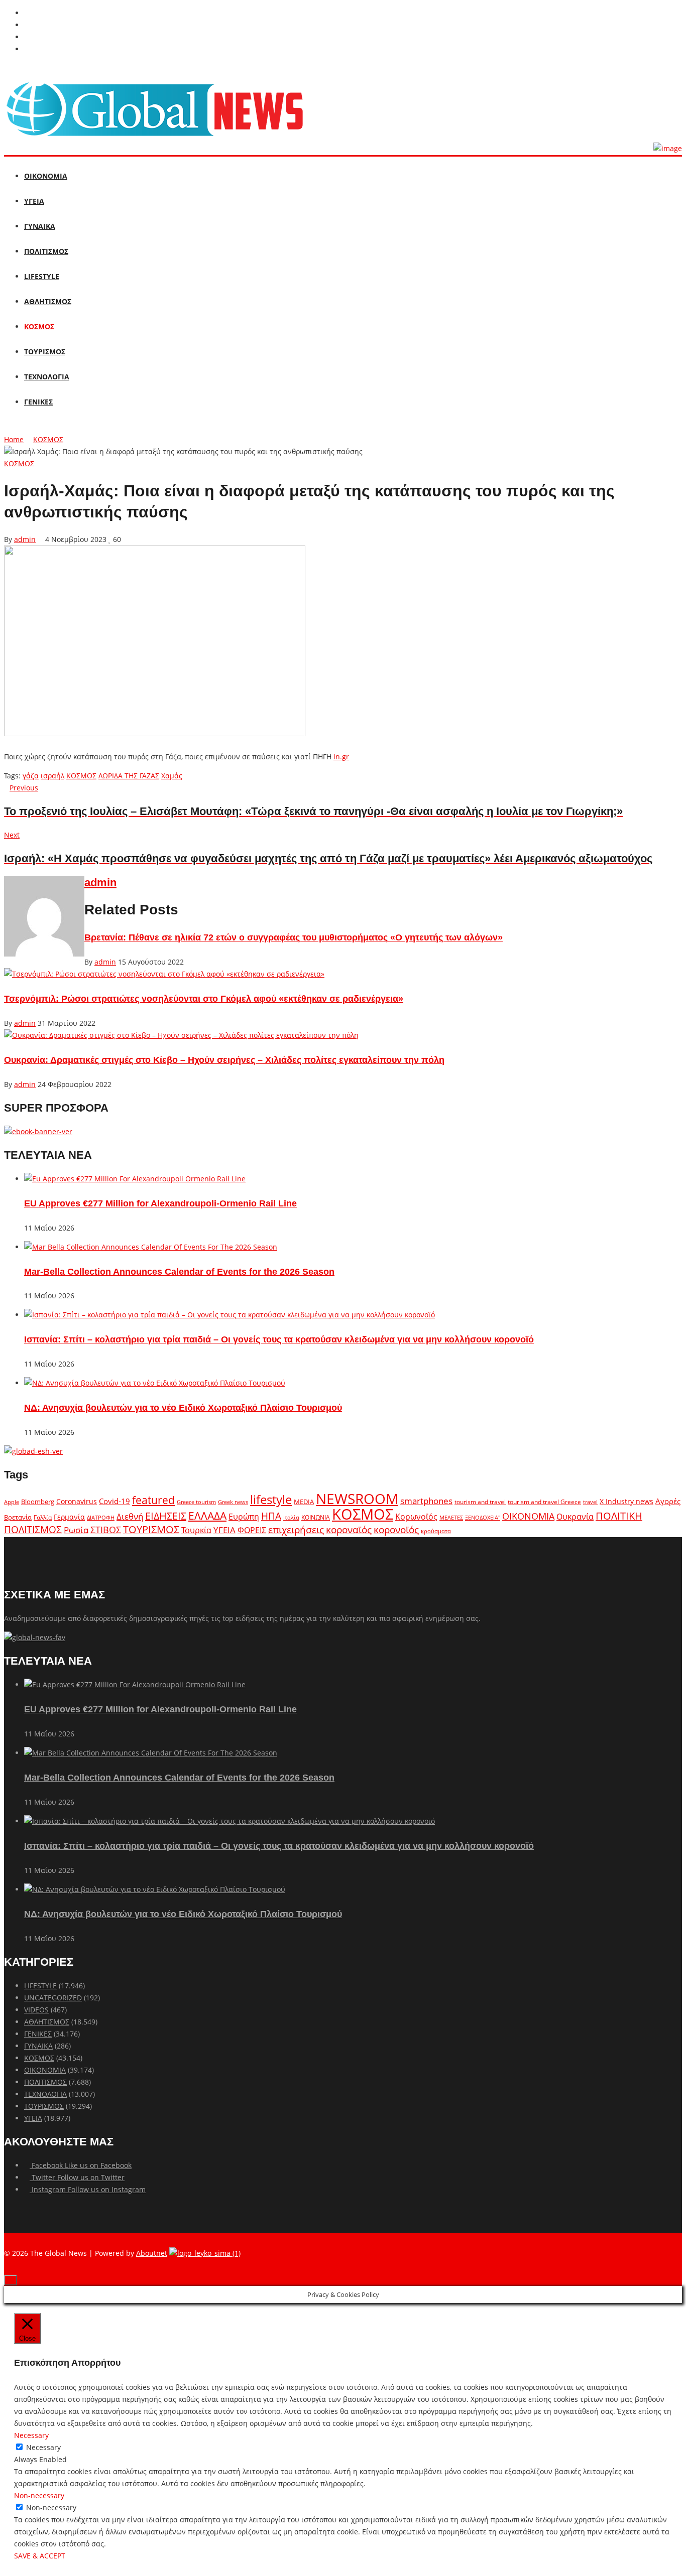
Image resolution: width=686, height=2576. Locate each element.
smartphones (426, 1501)
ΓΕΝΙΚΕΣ (38, 402)
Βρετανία (18, 1517)
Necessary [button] (31, 2435)
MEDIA (304, 1502)
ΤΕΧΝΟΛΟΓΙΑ (47, 377)
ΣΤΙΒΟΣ (106, 1530)
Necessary (43, 2447)
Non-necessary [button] (39, 2495)
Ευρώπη (244, 1517)
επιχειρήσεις (296, 1530)
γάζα (31, 776)
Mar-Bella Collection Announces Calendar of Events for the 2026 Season (179, 1272)
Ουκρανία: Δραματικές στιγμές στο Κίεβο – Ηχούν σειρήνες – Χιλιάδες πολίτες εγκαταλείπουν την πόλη (224, 1060)
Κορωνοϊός (416, 1517)
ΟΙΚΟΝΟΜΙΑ (46, 176)
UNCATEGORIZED (53, 1998)
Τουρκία (196, 1530)
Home (14, 439)
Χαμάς (172, 776)
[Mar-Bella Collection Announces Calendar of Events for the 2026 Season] (151, 1247)
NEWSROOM (357, 1499)
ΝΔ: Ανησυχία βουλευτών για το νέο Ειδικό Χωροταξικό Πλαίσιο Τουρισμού (183, 1408)
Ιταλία (291, 1517)
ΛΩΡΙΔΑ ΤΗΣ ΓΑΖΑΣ (129, 776)
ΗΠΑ (271, 1516)
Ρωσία (76, 1530)
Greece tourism (196, 1502)
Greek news (233, 1502)
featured (153, 1500)
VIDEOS (36, 2010)
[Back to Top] (11, 2280)
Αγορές (668, 1501)
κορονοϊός (396, 1530)
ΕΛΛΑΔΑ (207, 1516)
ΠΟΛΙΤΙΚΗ (619, 1516)
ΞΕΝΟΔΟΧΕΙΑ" (483, 1517)
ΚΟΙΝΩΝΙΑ (316, 1517)
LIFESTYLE (42, 276)
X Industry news (626, 1501)
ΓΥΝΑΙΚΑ (40, 226)
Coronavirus (77, 1502)
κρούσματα (436, 1531)
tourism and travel (480, 1502)
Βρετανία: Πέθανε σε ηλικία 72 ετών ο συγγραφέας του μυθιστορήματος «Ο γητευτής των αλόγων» (294, 937)
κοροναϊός (349, 1529)
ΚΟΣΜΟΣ (39, 326)
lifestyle (271, 1499)
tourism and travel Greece (544, 1502)
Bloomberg (38, 1502)
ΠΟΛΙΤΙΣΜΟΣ (46, 251)
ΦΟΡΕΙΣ (252, 1530)
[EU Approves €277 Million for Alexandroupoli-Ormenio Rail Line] (135, 1179)
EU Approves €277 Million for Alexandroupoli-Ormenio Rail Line (160, 1203)
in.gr (341, 757)
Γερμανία (69, 1517)
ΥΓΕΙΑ (34, 201)
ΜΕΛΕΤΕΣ (451, 1517)
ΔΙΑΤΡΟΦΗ (101, 1517)
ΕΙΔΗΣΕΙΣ (166, 1516)
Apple (12, 1502)
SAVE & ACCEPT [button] (40, 2556)
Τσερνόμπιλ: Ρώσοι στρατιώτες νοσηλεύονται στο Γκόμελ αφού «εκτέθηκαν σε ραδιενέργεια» (204, 999)
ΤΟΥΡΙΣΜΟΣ (45, 352)
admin (25, 539)
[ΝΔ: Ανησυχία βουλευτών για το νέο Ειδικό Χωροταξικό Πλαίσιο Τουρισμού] (155, 1383)
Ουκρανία (575, 1517)
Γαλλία (43, 1517)
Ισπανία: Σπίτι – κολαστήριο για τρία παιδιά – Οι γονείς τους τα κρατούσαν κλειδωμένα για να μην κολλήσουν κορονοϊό (279, 1339)
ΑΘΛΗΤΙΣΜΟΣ (48, 301)
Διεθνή (130, 1516)
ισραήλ (52, 776)
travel (590, 1502)
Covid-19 (115, 1501)
